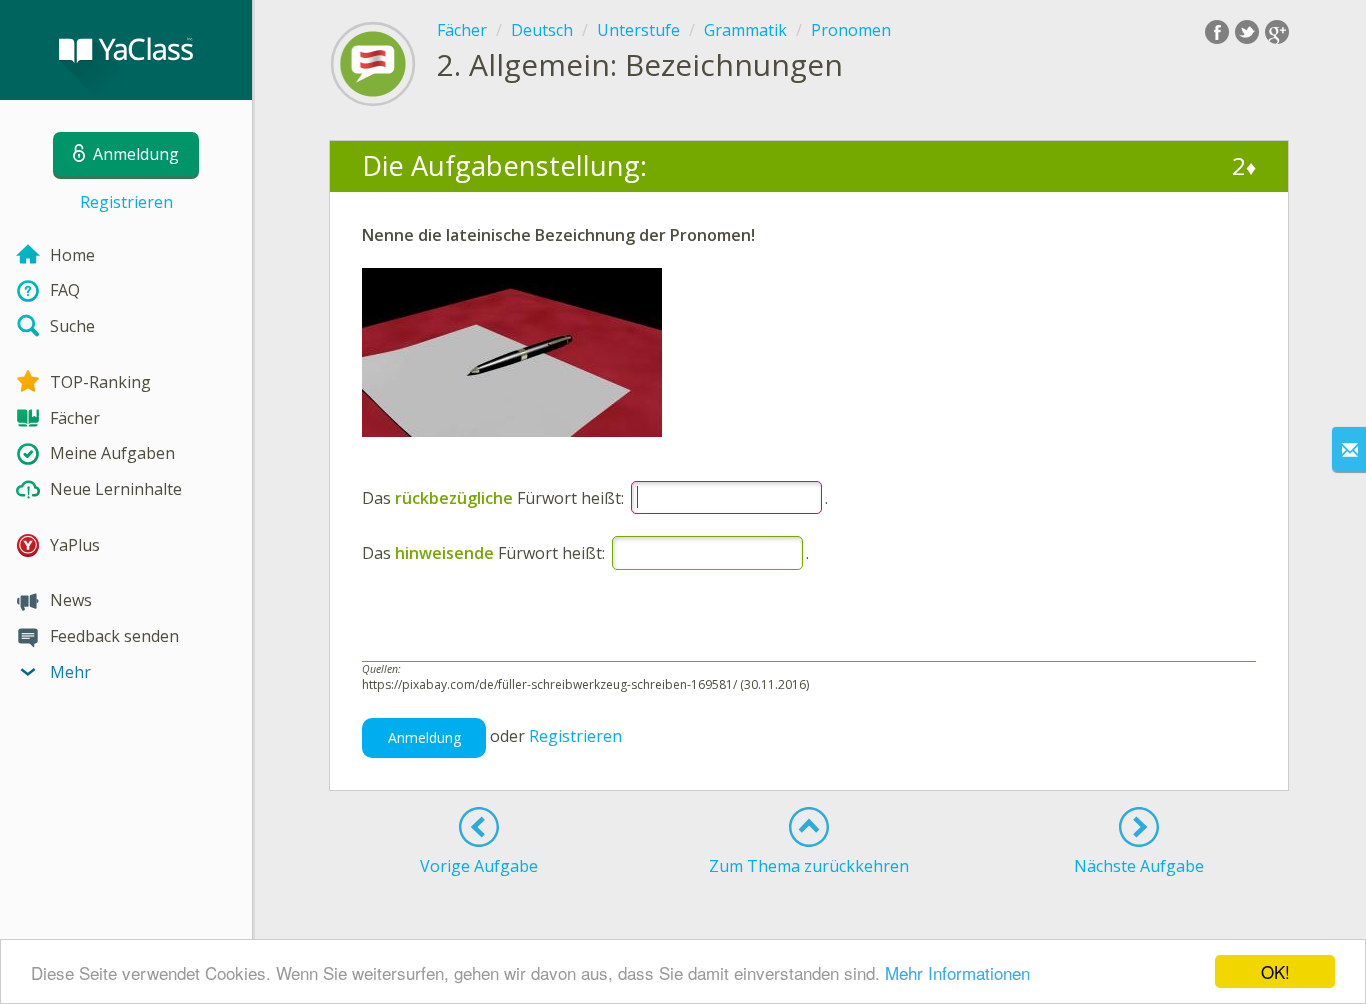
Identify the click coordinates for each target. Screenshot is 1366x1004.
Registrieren (126, 202)
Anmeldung (424, 737)
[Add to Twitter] (1247, 32)
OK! (1275, 971)
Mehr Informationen (957, 972)
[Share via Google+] (1277, 32)
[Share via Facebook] (1217, 32)
